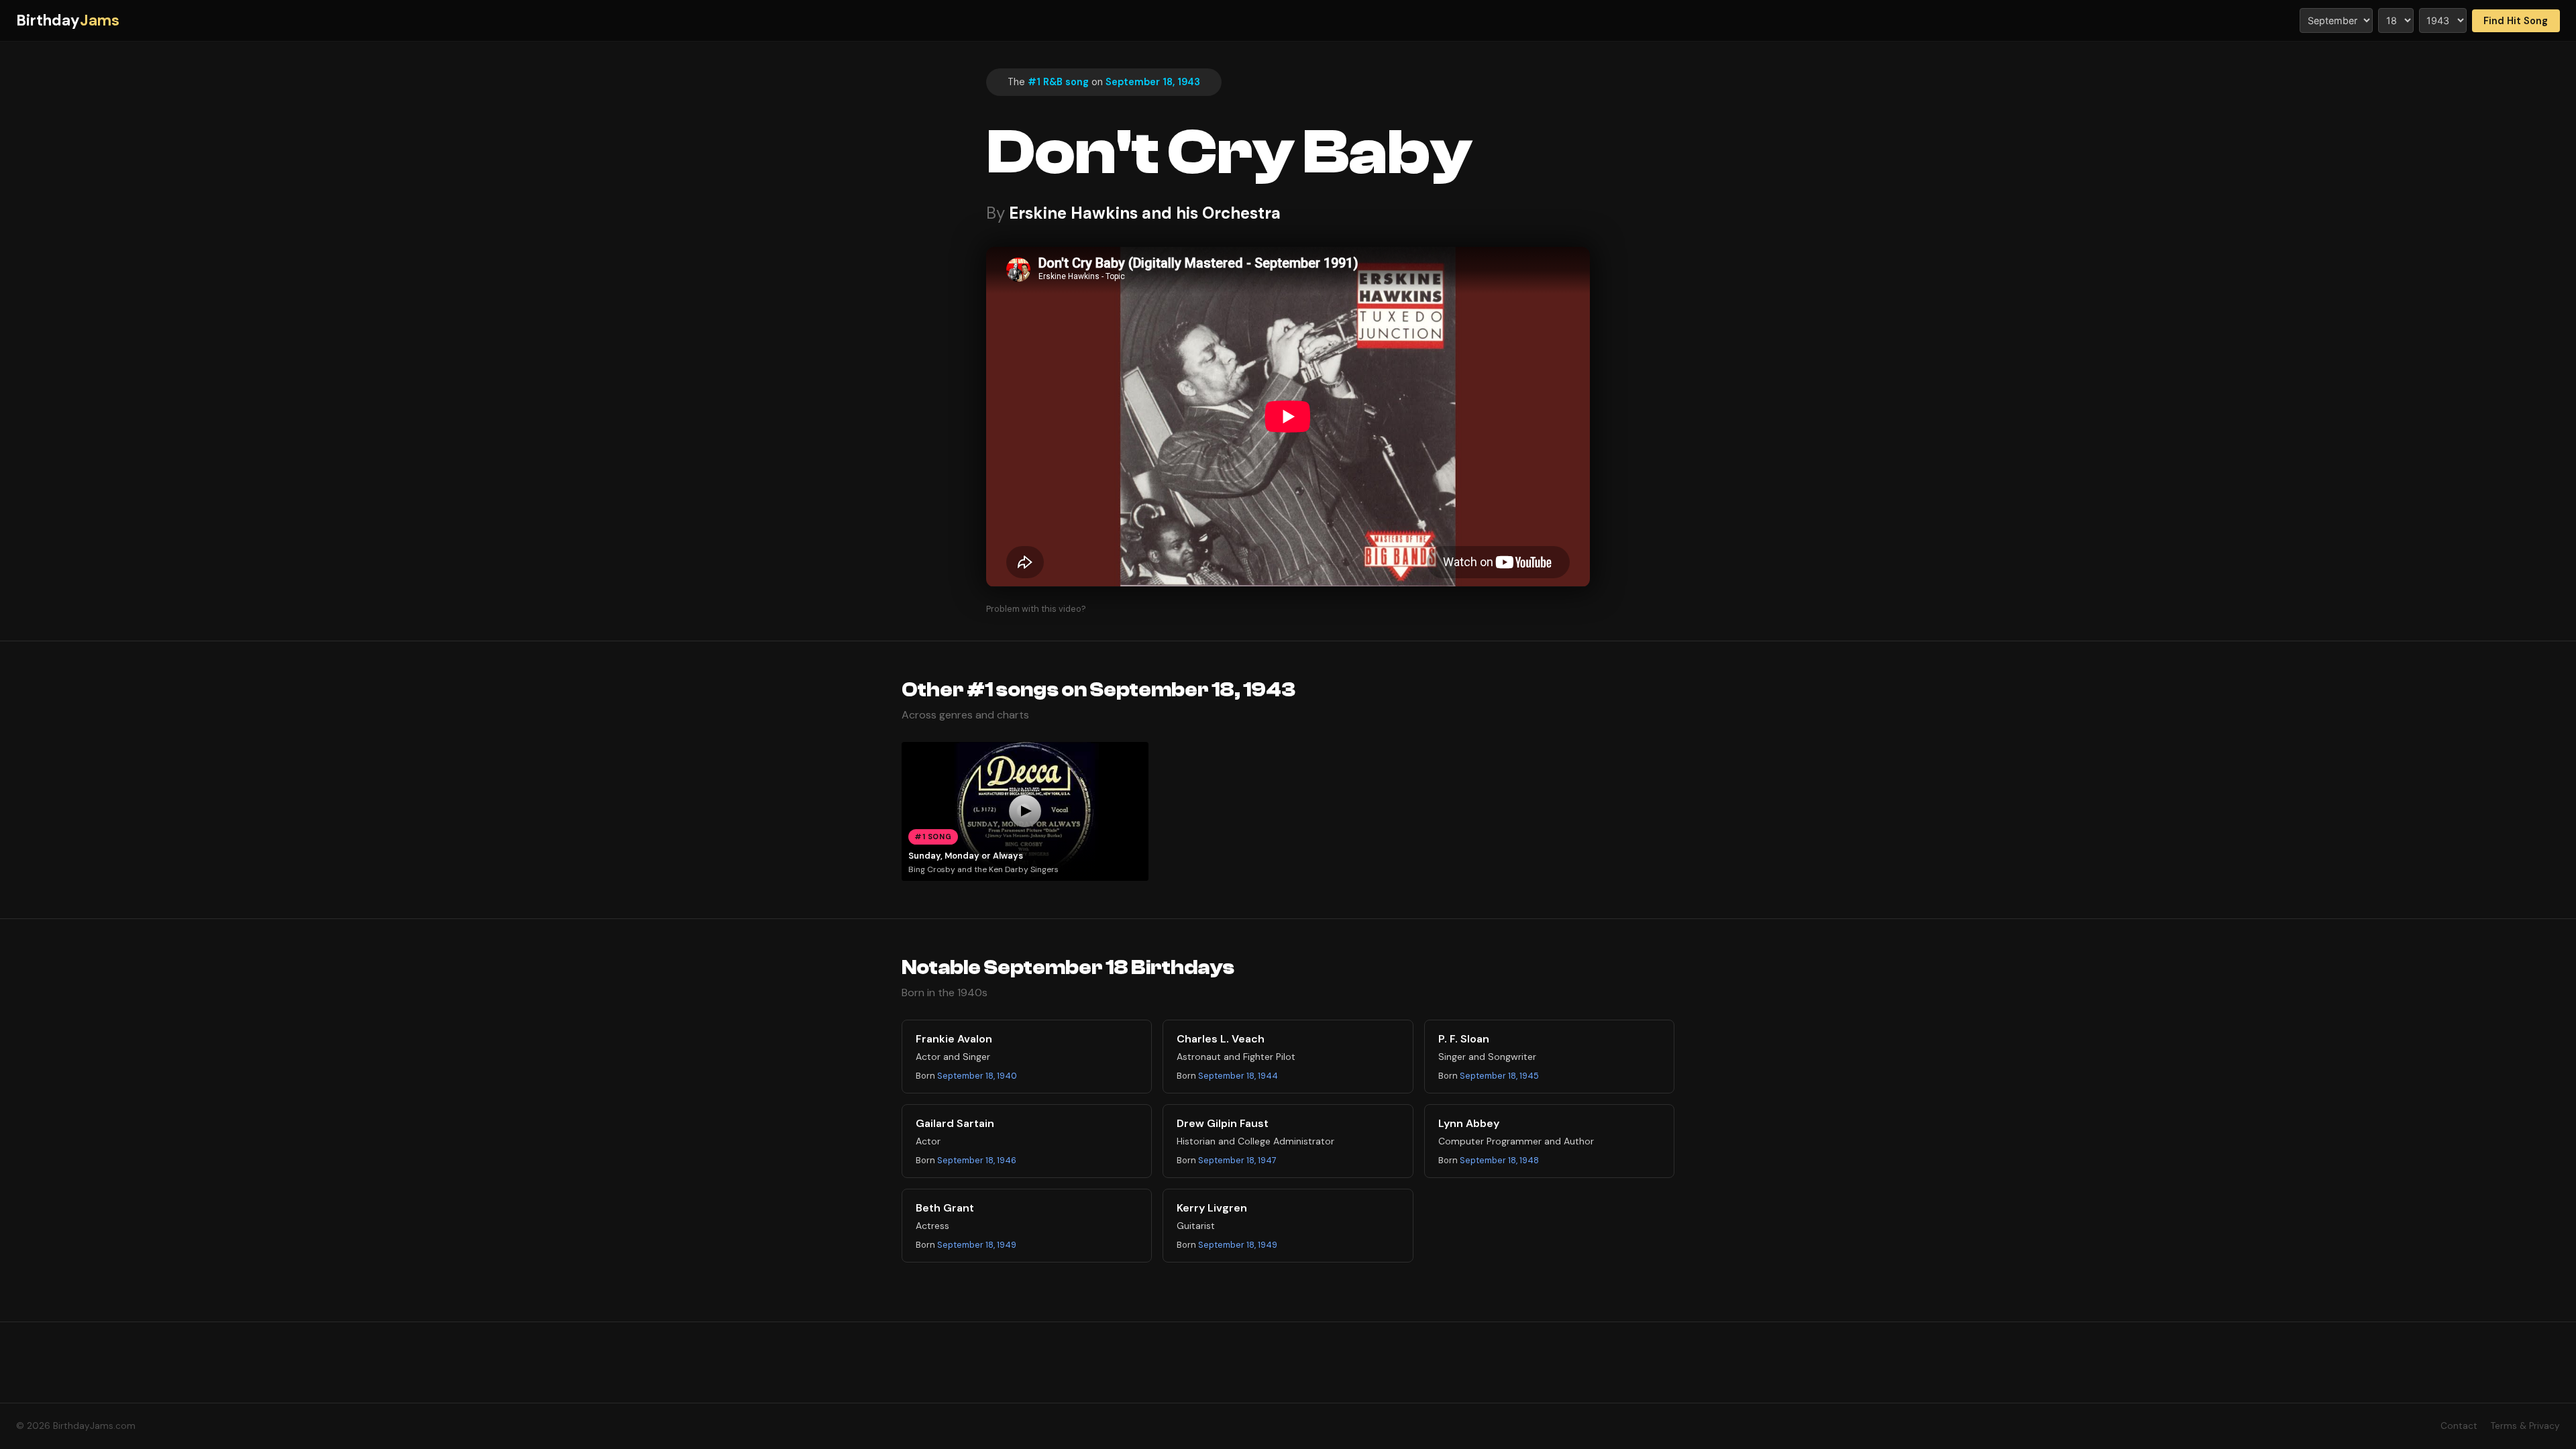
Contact (2459, 1426)
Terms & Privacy (2525, 1426)
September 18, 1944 (1238, 1076)
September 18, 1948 (1499, 1160)
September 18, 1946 (977, 1160)
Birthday (68, 20)
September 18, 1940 (977, 1076)
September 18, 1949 (977, 1245)
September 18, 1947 (1237, 1160)
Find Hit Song (2516, 21)
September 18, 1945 (1499, 1076)
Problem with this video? (1036, 609)
